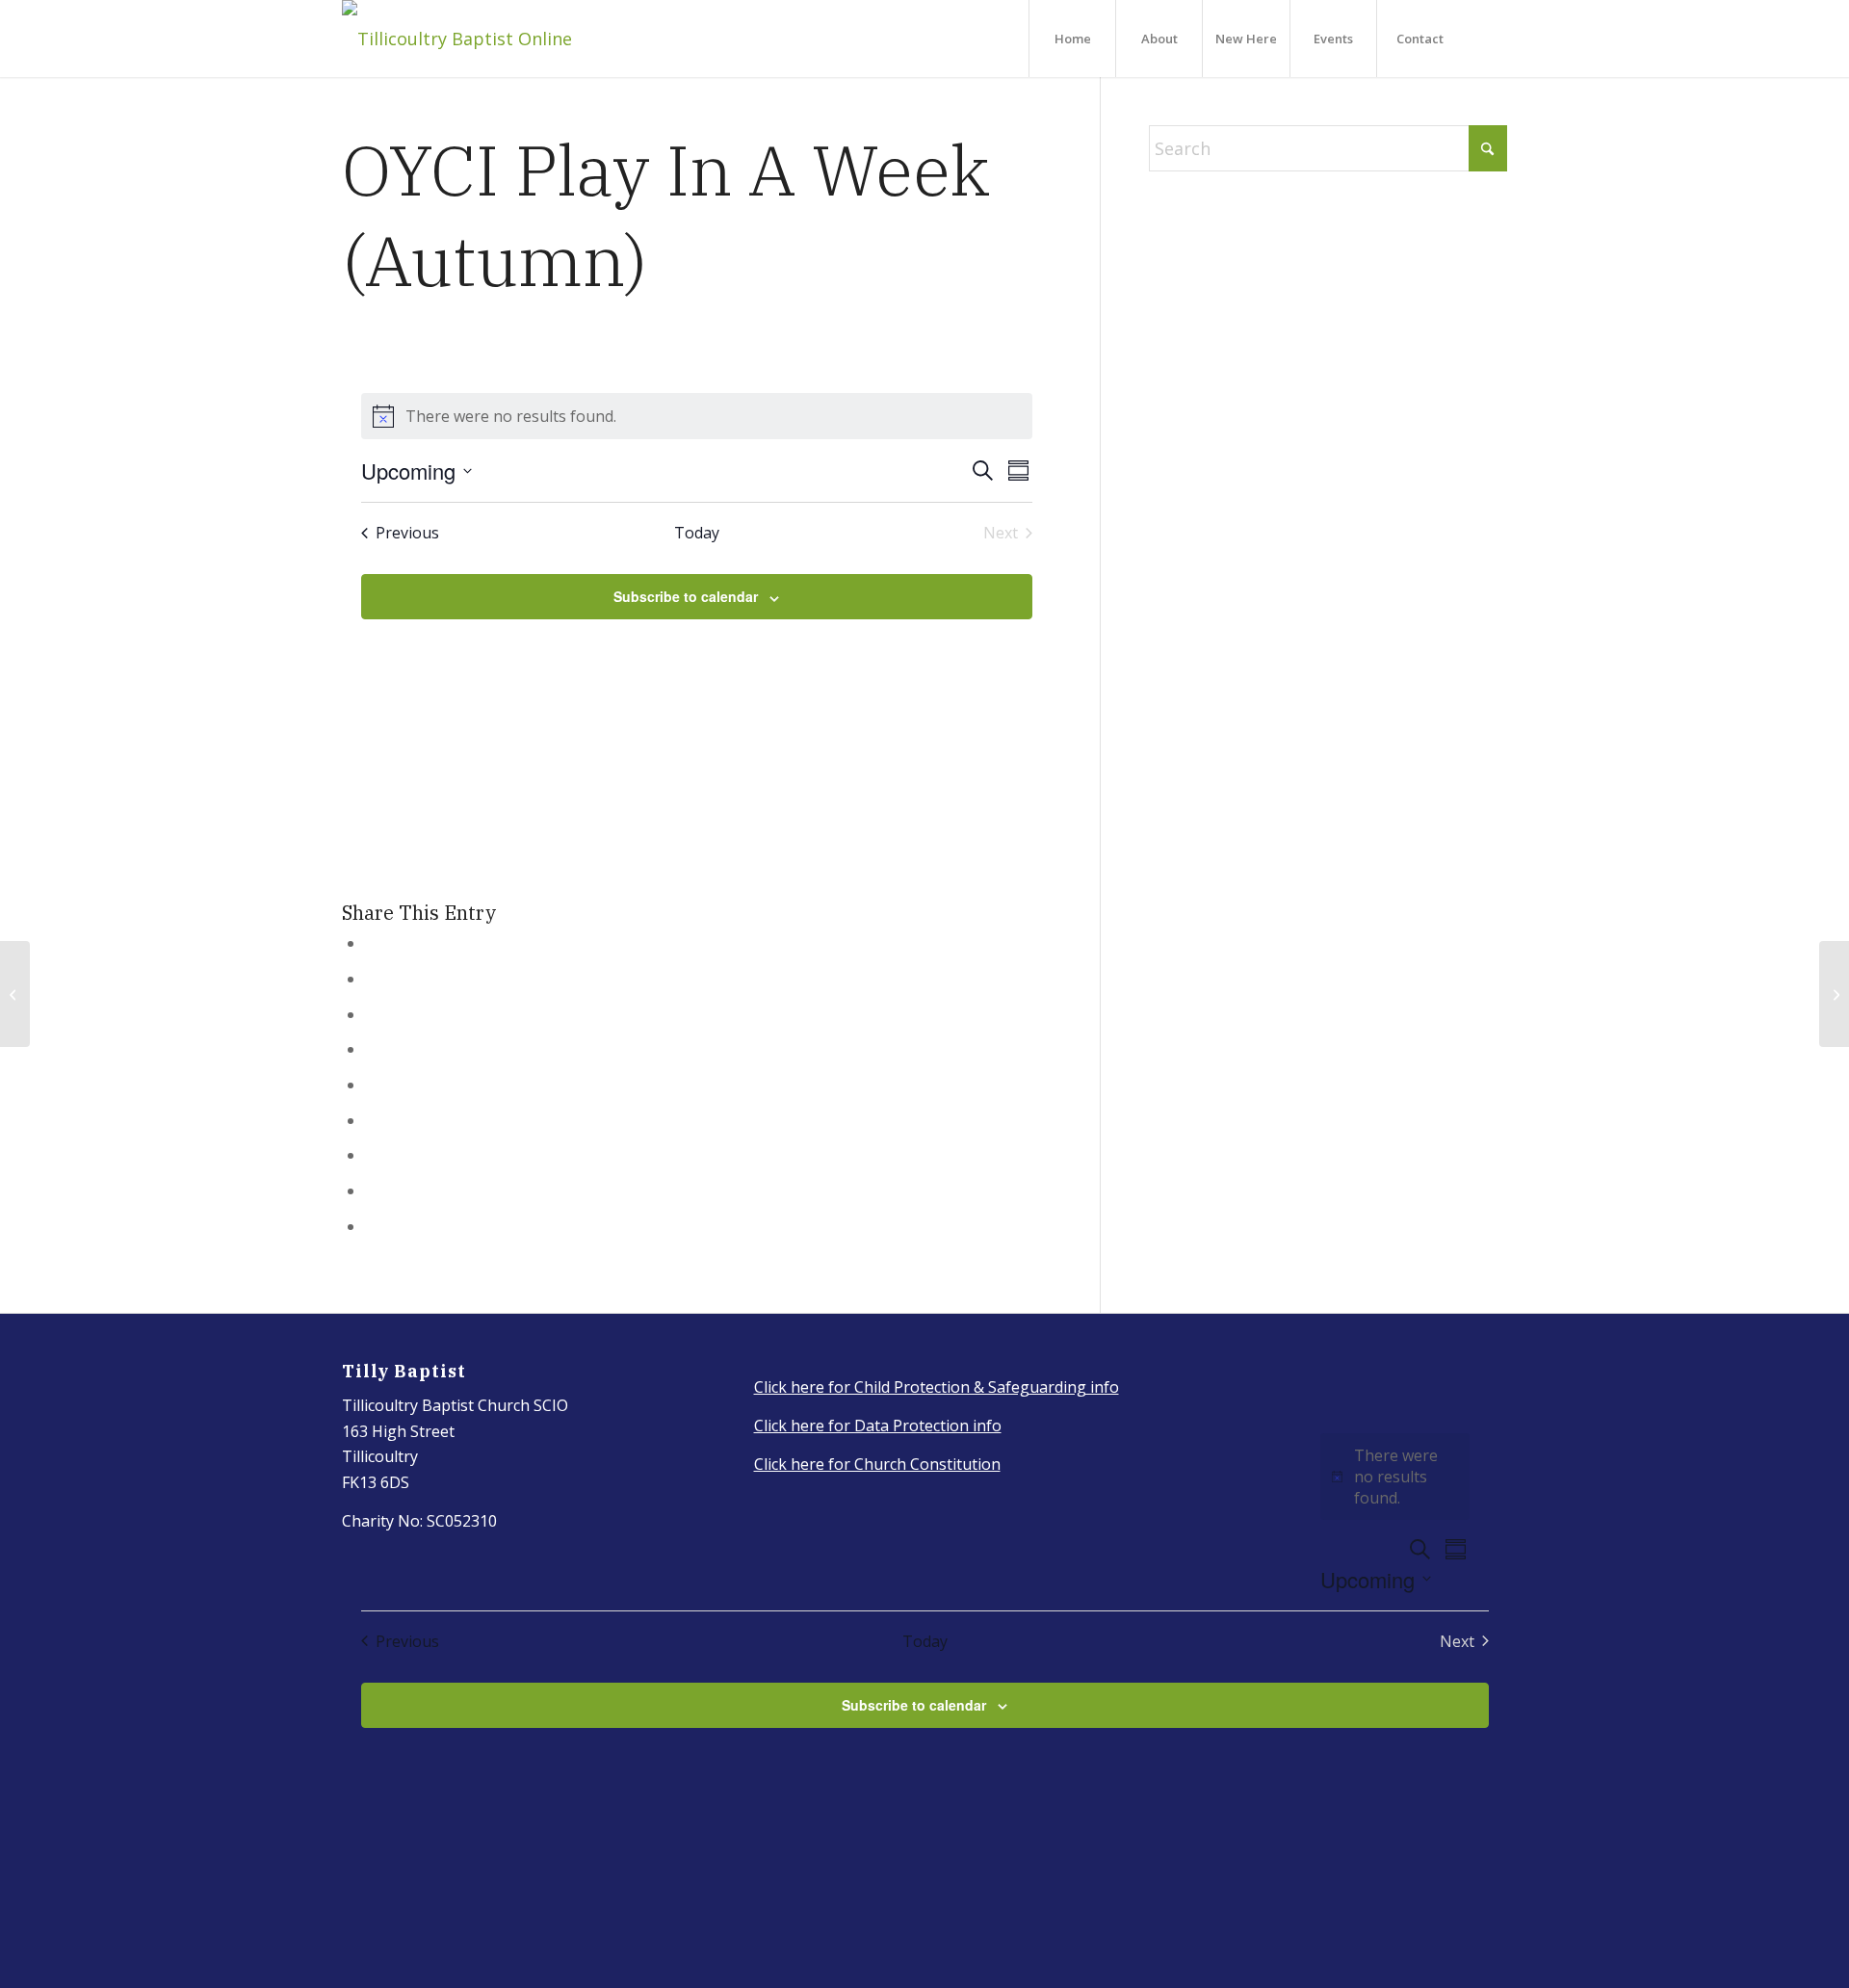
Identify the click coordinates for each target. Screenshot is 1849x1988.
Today (697, 533)
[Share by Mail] (373, 1226)
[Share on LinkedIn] (373, 1085)
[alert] (697, 416)
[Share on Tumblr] (373, 1120)
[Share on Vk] (373, 1155)
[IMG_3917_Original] (457, 39)
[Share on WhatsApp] (373, 1014)
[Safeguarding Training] (15, 994)
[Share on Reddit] (373, 1190)
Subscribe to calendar (686, 596)
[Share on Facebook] (373, 943)
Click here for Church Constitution (877, 1464)
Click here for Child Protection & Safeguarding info (937, 1387)
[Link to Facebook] (1493, 38)
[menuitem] (1072, 39)
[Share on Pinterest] (373, 1049)
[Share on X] (373, 979)
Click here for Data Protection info (878, 1426)
